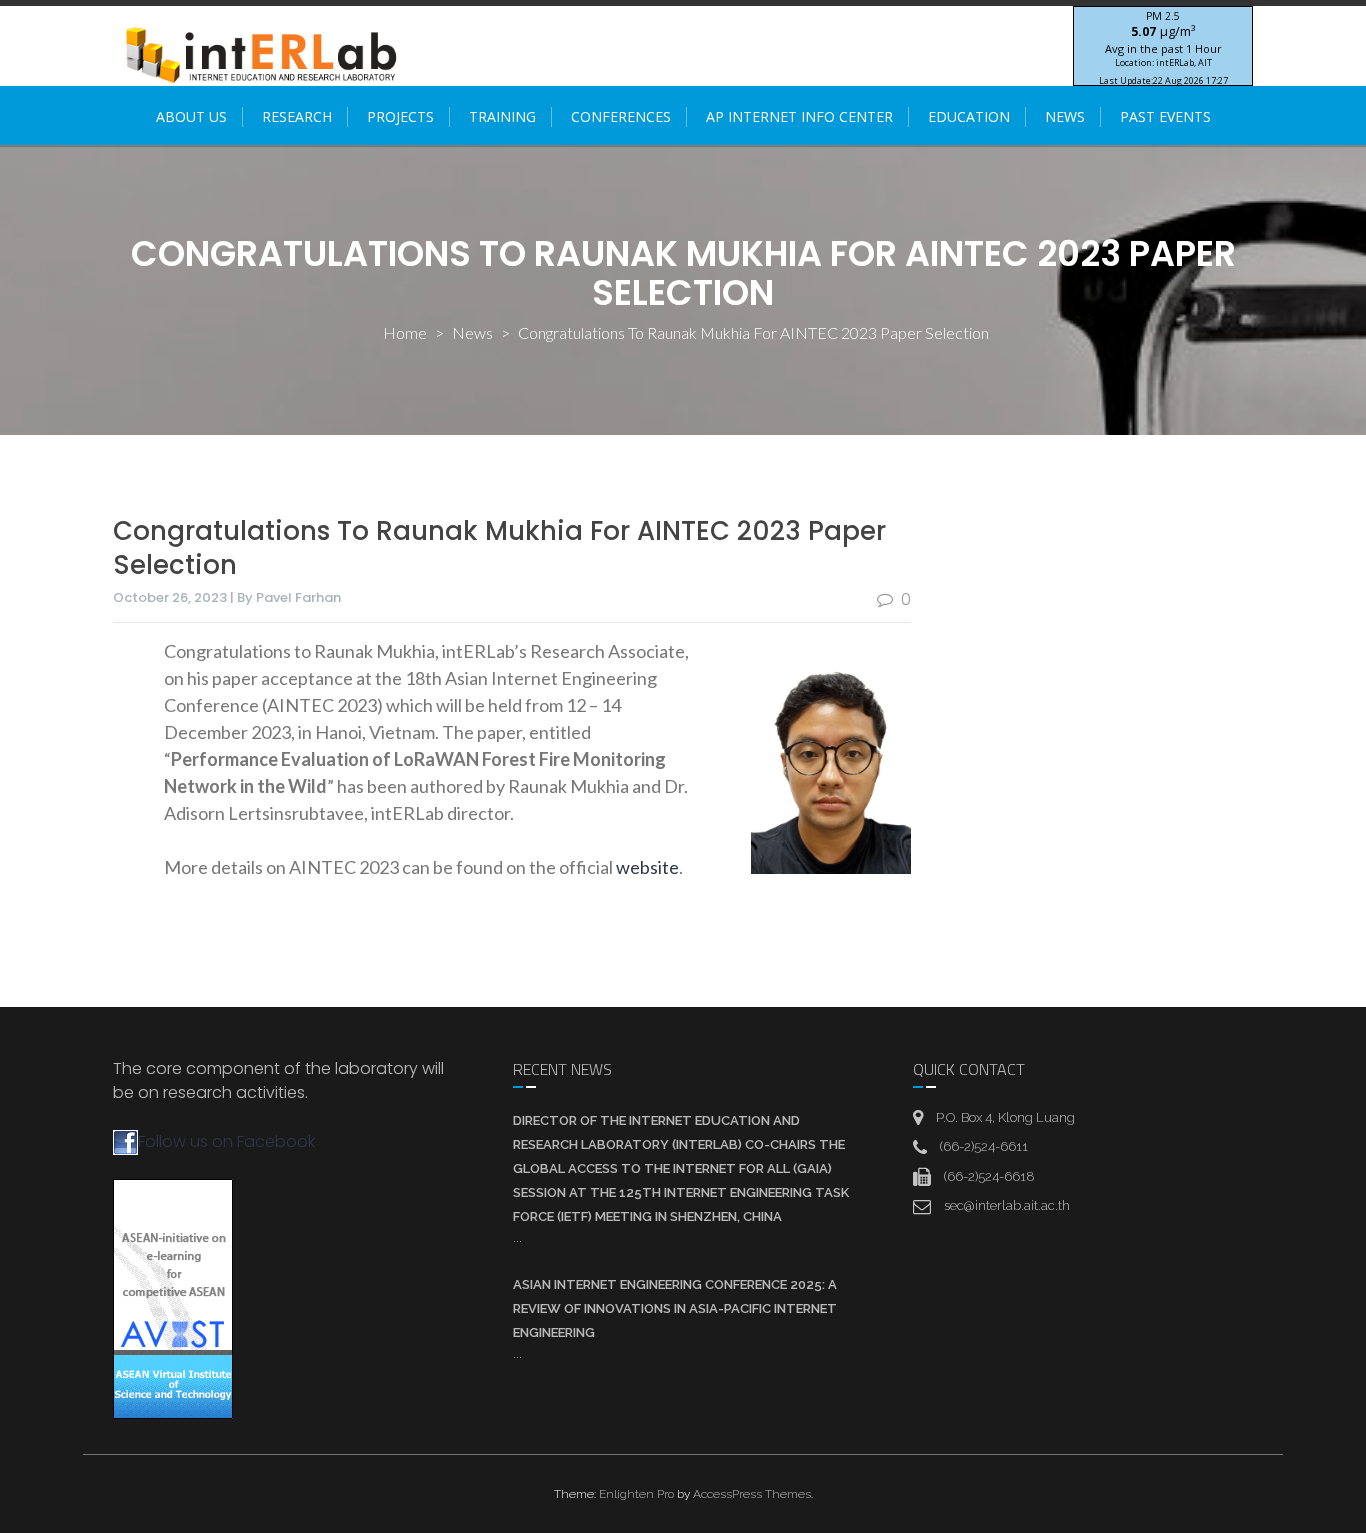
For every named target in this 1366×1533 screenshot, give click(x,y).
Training (502, 116)
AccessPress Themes (752, 1494)
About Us (191, 116)
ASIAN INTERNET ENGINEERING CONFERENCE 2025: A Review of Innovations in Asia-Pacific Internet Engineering (675, 1308)
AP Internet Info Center (799, 116)
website (647, 867)
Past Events (1165, 116)
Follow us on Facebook (226, 1141)
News (1065, 116)
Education (969, 116)
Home (405, 332)
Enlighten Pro (636, 1494)
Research (297, 116)
